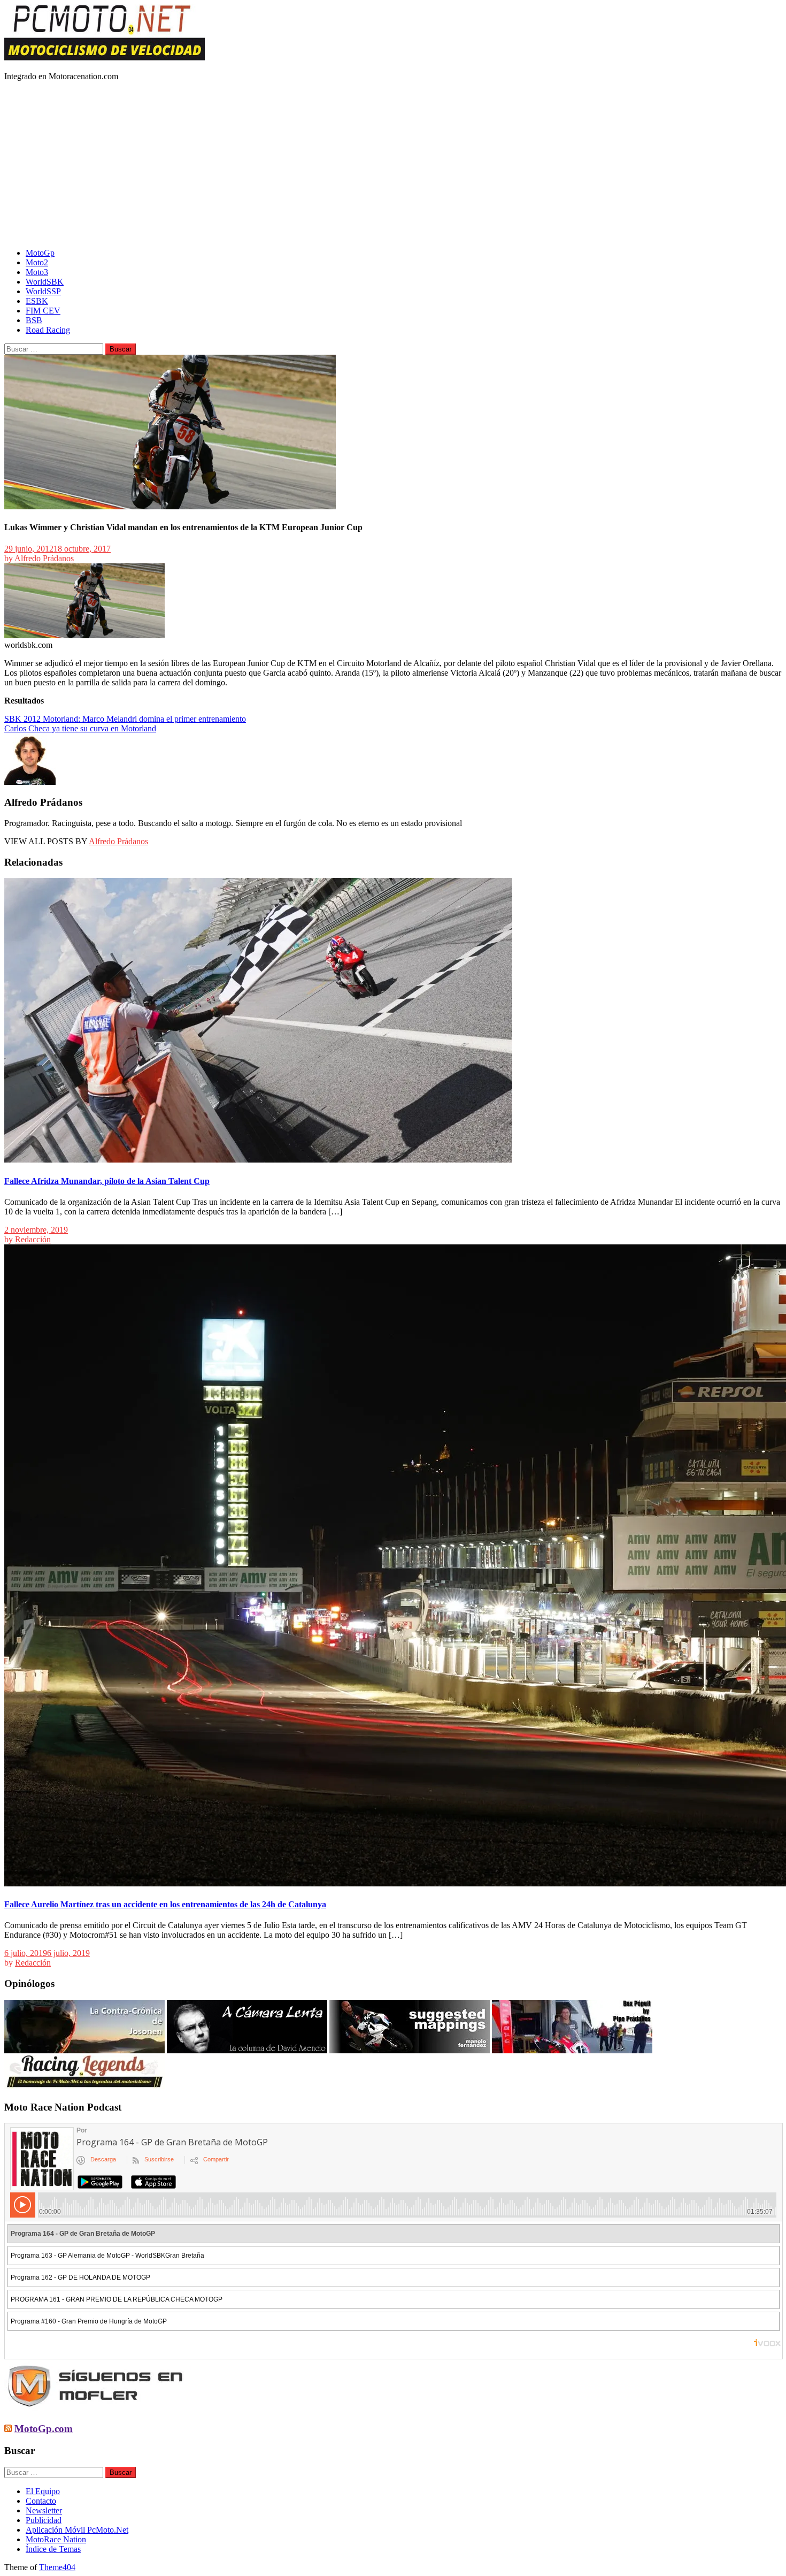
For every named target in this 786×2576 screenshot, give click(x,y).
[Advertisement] (393, 165)
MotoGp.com (44, 2429)
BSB (34, 320)
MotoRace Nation (56, 2539)
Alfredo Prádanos (44, 558)
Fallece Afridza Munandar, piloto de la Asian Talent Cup (107, 1181)
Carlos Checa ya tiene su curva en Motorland (80, 728)
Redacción (33, 1239)
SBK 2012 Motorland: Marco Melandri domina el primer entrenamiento (125, 719)
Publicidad (44, 2520)
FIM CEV (43, 311)
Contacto (41, 2501)
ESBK (37, 301)
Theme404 (57, 2567)
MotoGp (40, 253)
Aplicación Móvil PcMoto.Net (77, 2530)
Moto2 (37, 262)
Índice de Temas (53, 2549)
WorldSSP (43, 291)
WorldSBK (45, 282)
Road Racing (48, 330)
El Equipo (43, 2491)
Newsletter (44, 2510)
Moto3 (37, 272)
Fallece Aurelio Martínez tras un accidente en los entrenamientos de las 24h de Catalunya (165, 1904)
